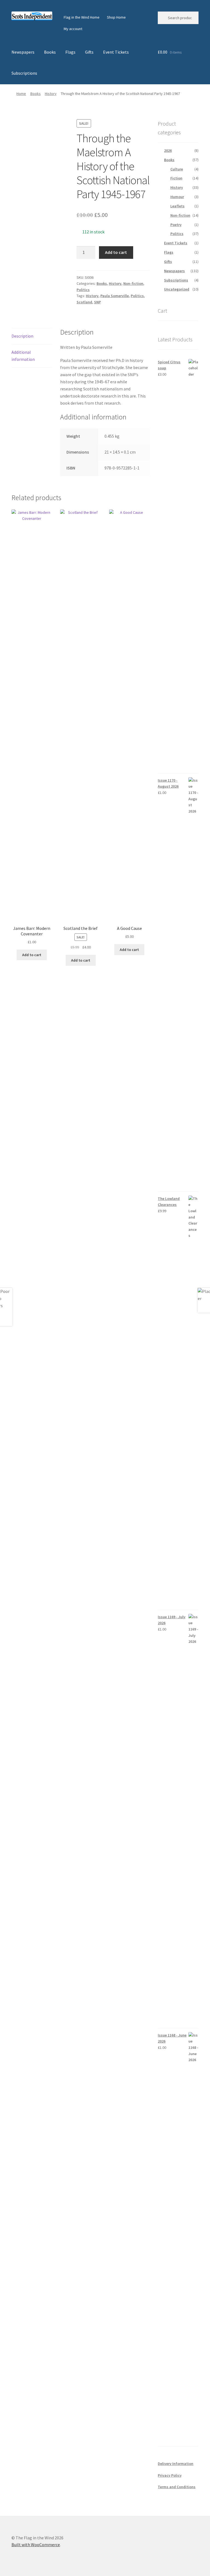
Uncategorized (177, 289)
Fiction (176, 178)
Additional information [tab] (23, 356)
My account (73, 29)
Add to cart (116, 252)
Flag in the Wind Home (82, 17)
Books (50, 52)
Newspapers (23, 52)
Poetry (176, 225)
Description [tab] (22, 336)
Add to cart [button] (32, 955)
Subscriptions (24, 73)
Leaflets (177, 206)
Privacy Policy (170, 2475)
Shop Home (116, 17)
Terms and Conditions (177, 2487)
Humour (177, 197)
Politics (83, 290)
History (51, 94)
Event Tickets (116, 52)
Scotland (84, 302)
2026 (168, 150)
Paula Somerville (115, 296)
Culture (177, 169)
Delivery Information (176, 2464)
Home (21, 94)
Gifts (89, 52)
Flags (70, 52)
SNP (97, 302)
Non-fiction (133, 283)
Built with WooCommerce (36, 2545)
